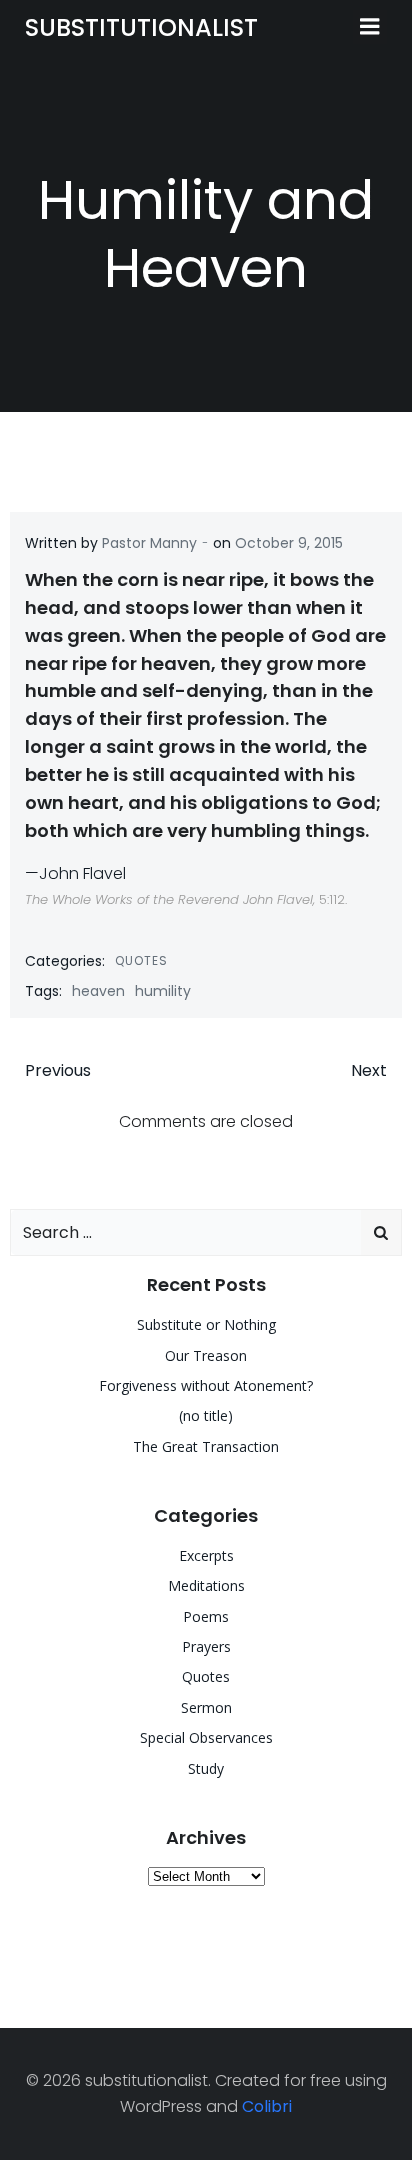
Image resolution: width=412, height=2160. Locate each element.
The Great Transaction (206, 1446)
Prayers (206, 1646)
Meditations (206, 1585)
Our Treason (206, 1355)
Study (206, 1768)
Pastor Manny (149, 543)
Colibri (267, 2106)
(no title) (206, 1415)
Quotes (141, 960)
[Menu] (370, 27)
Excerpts (206, 1555)
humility (163, 991)
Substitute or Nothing (206, 1324)
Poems (206, 1616)
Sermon (206, 1707)
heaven (98, 991)
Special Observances (206, 1737)
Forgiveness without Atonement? (206, 1385)
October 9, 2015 (289, 543)
